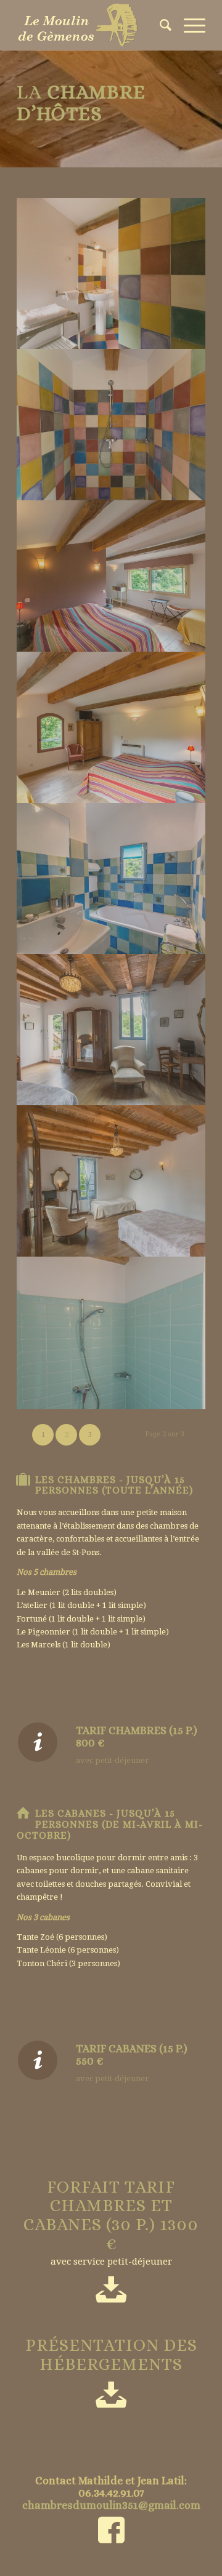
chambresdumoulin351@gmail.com (111, 2505)
